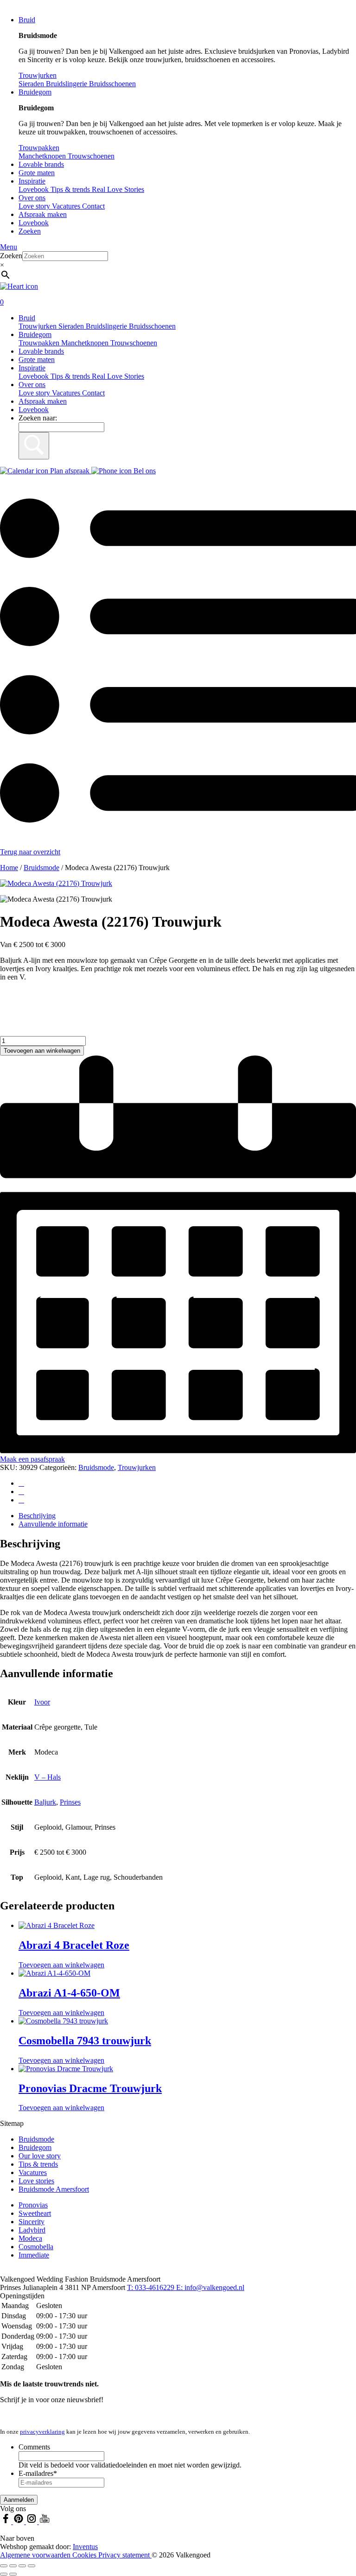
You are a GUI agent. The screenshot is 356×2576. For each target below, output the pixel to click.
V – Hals (48, 1777)
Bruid (27, 20)
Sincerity (32, 2222)
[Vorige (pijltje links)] (4, 2574)
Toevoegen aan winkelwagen (42, 1051)
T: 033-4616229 (152, 2287)
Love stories (36, 2181)
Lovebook (34, 223)
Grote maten (37, 173)
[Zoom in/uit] (4, 2566)
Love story (35, 206)
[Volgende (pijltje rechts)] (13, 2574)
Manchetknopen (86, 343)
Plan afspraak (70, 471)
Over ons (32, 198)
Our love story (40, 2156)
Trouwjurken (38, 326)
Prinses (70, 1802)
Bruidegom (35, 92)
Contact (93, 206)
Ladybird (32, 2230)
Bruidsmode (41, 868)
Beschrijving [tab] (37, 1516)
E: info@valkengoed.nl (210, 2287)
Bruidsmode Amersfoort (54, 2189)
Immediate (34, 2255)
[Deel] (22, 2566)
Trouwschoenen (134, 343)
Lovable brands (41, 164)
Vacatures (67, 206)
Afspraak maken (43, 214)
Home (9, 868)
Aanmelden (19, 2500)
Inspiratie (32, 181)
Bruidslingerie (107, 326)
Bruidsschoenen (152, 326)
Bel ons (144, 471)
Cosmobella (36, 2247)
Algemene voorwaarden (36, 2555)
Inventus (85, 2547)
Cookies (85, 2555)
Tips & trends (71, 376)
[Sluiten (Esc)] (32, 2566)
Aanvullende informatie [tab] (53, 1524)
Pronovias (33, 2205)
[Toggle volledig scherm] (13, 2566)
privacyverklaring (42, 2432)
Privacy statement (125, 2555)
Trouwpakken (40, 343)
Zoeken (30, 231)
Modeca (30, 2238)
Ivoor (42, 1702)
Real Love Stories (118, 376)
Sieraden (72, 326)
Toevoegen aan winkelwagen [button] (61, 1965)
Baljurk (45, 1802)
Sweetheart (35, 2213)
